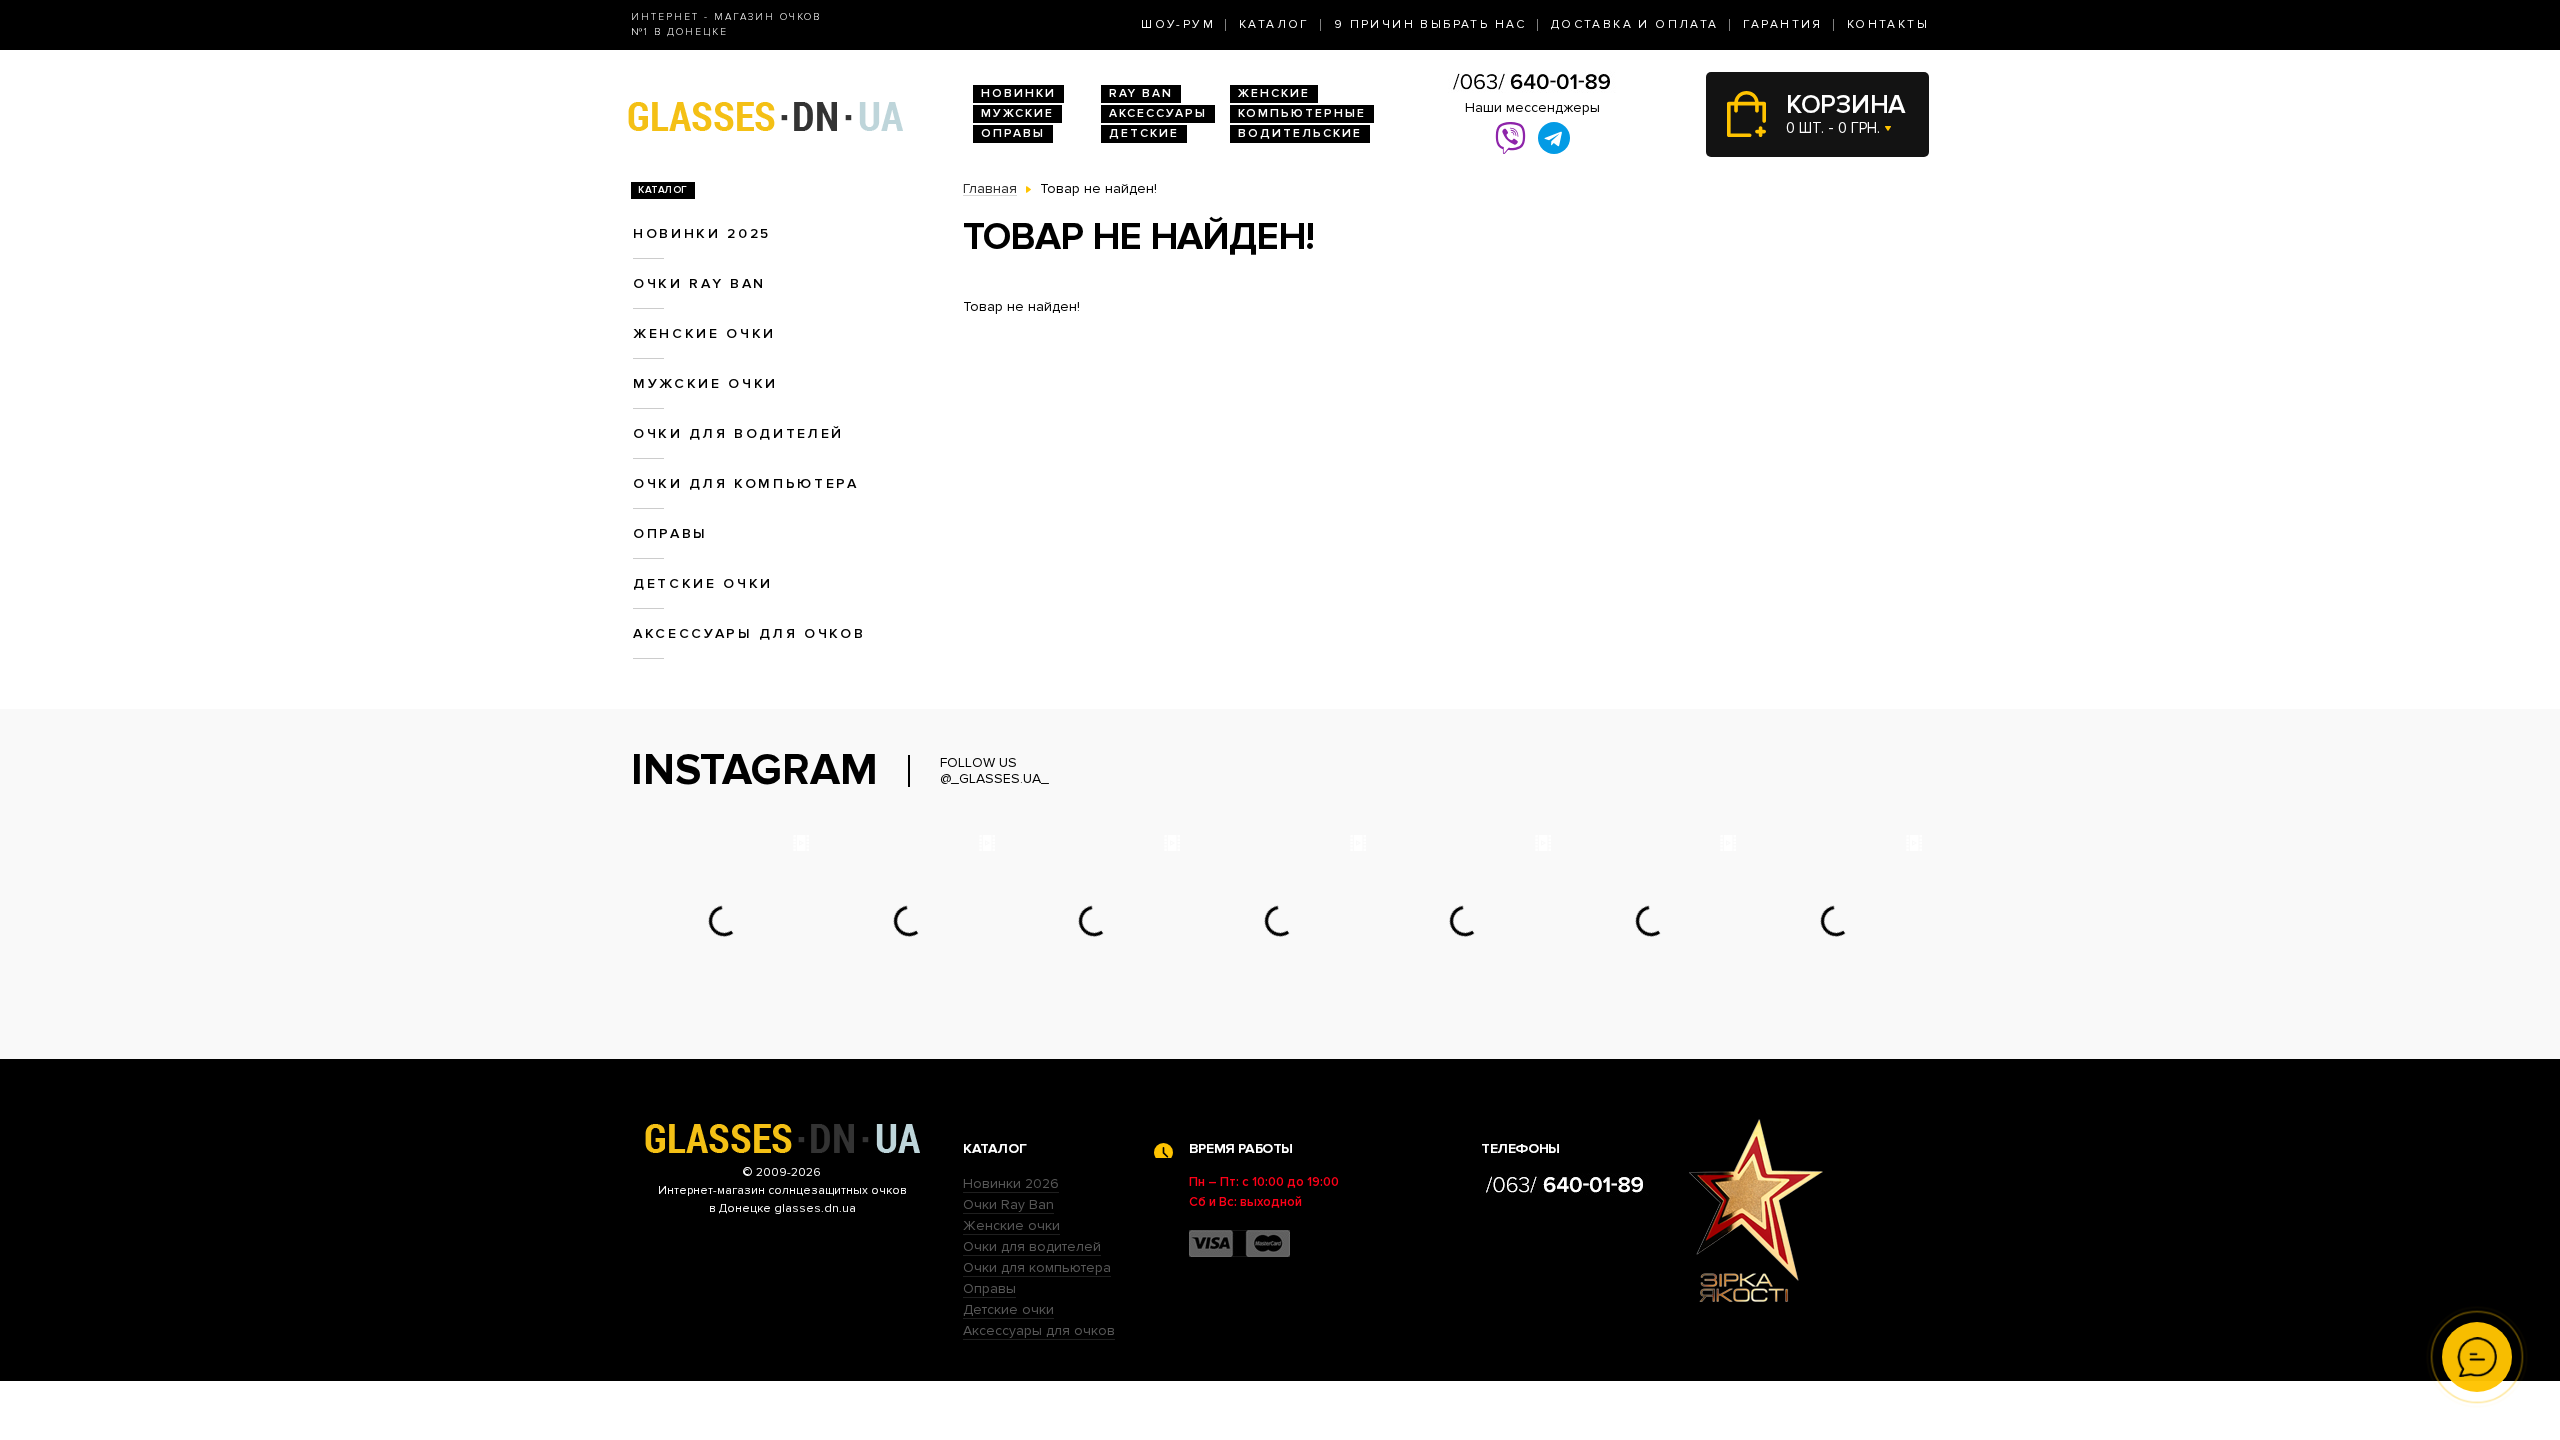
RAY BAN (1141, 93)
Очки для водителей (738, 433)
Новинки (1018, 93)
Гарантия (1783, 24)
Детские (1144, 133)
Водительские (1300, 133)
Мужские (1017, 113)
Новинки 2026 (1011, 1183)
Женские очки (704, 333)
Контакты (1888, 24)
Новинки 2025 (702, 233)
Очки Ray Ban (1008, 1204)
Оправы (1013, 133)
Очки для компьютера (746, 483)
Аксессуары (1158, 113)
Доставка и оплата (1635, 24)
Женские (1274, 93)
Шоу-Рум (1178, 24)
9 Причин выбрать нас (1430, 24)
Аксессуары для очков (749, 633)
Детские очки (703, 583)
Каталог (1274, 24)
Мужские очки (705, 383)
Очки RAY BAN (699, 283)
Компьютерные (1302, 113)
